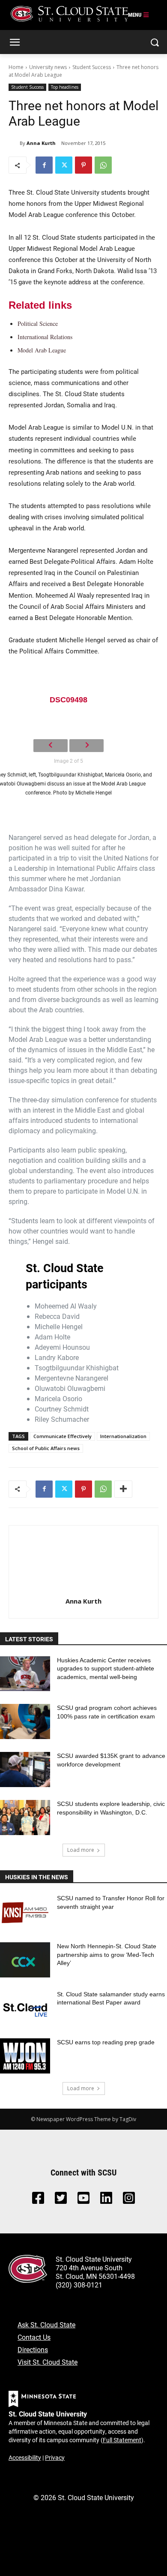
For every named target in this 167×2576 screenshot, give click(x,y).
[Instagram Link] (129, 2200)
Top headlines (65, 87)
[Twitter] (64, 165)
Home (16, 67)
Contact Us (34, 2337)
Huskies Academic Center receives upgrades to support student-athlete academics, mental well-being (106, 1669)
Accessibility (25, 2457)
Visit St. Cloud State (48, 2362)
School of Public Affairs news (46, 1448)
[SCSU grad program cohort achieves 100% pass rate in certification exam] (25, 1721)
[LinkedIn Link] (106, 2200)
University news (48, 67)
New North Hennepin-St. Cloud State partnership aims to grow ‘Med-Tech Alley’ (107, 1955)
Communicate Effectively (63, 1436)
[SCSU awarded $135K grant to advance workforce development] (25, 1769)
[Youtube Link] (83, 2200)
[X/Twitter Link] (61, 2200)
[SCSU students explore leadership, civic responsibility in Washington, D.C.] (25, 1818)
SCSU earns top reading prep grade (106, 2042)
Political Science (38, 324)
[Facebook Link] (38, 2200)
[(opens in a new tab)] (25, 1912)
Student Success (92, 67)
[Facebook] (44, 165)
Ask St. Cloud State (46, 2325)
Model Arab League (42, 350)
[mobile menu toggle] (139, 15)
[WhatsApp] (103, 165)
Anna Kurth (41, 143)
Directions (33, 2349)
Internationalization (123, 1436)
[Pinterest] (83, 165)
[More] (123, 1489)
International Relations (45, 337)
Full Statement (122, 2440)
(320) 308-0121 (79, 2285)
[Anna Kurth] (14, 143)
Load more (81, 1850)
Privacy (55, 2457)
